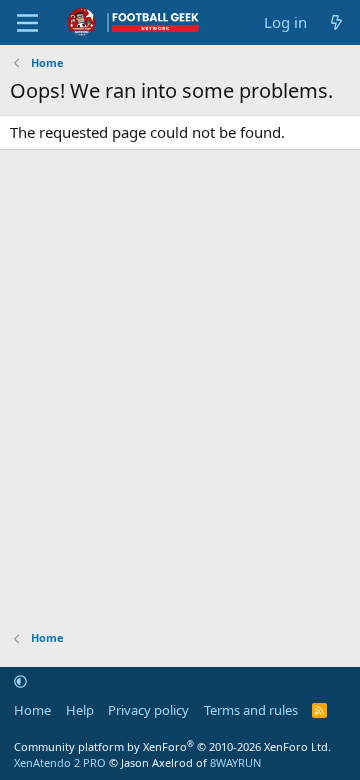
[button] (20, 682)
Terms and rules (251, 710)
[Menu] (27, 23)
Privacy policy (148, 710)
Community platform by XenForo (172, 746)
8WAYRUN (235, 762)
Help (80, 710)
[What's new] (336, 22)
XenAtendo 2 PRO (60, 762)
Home (32, 710)
